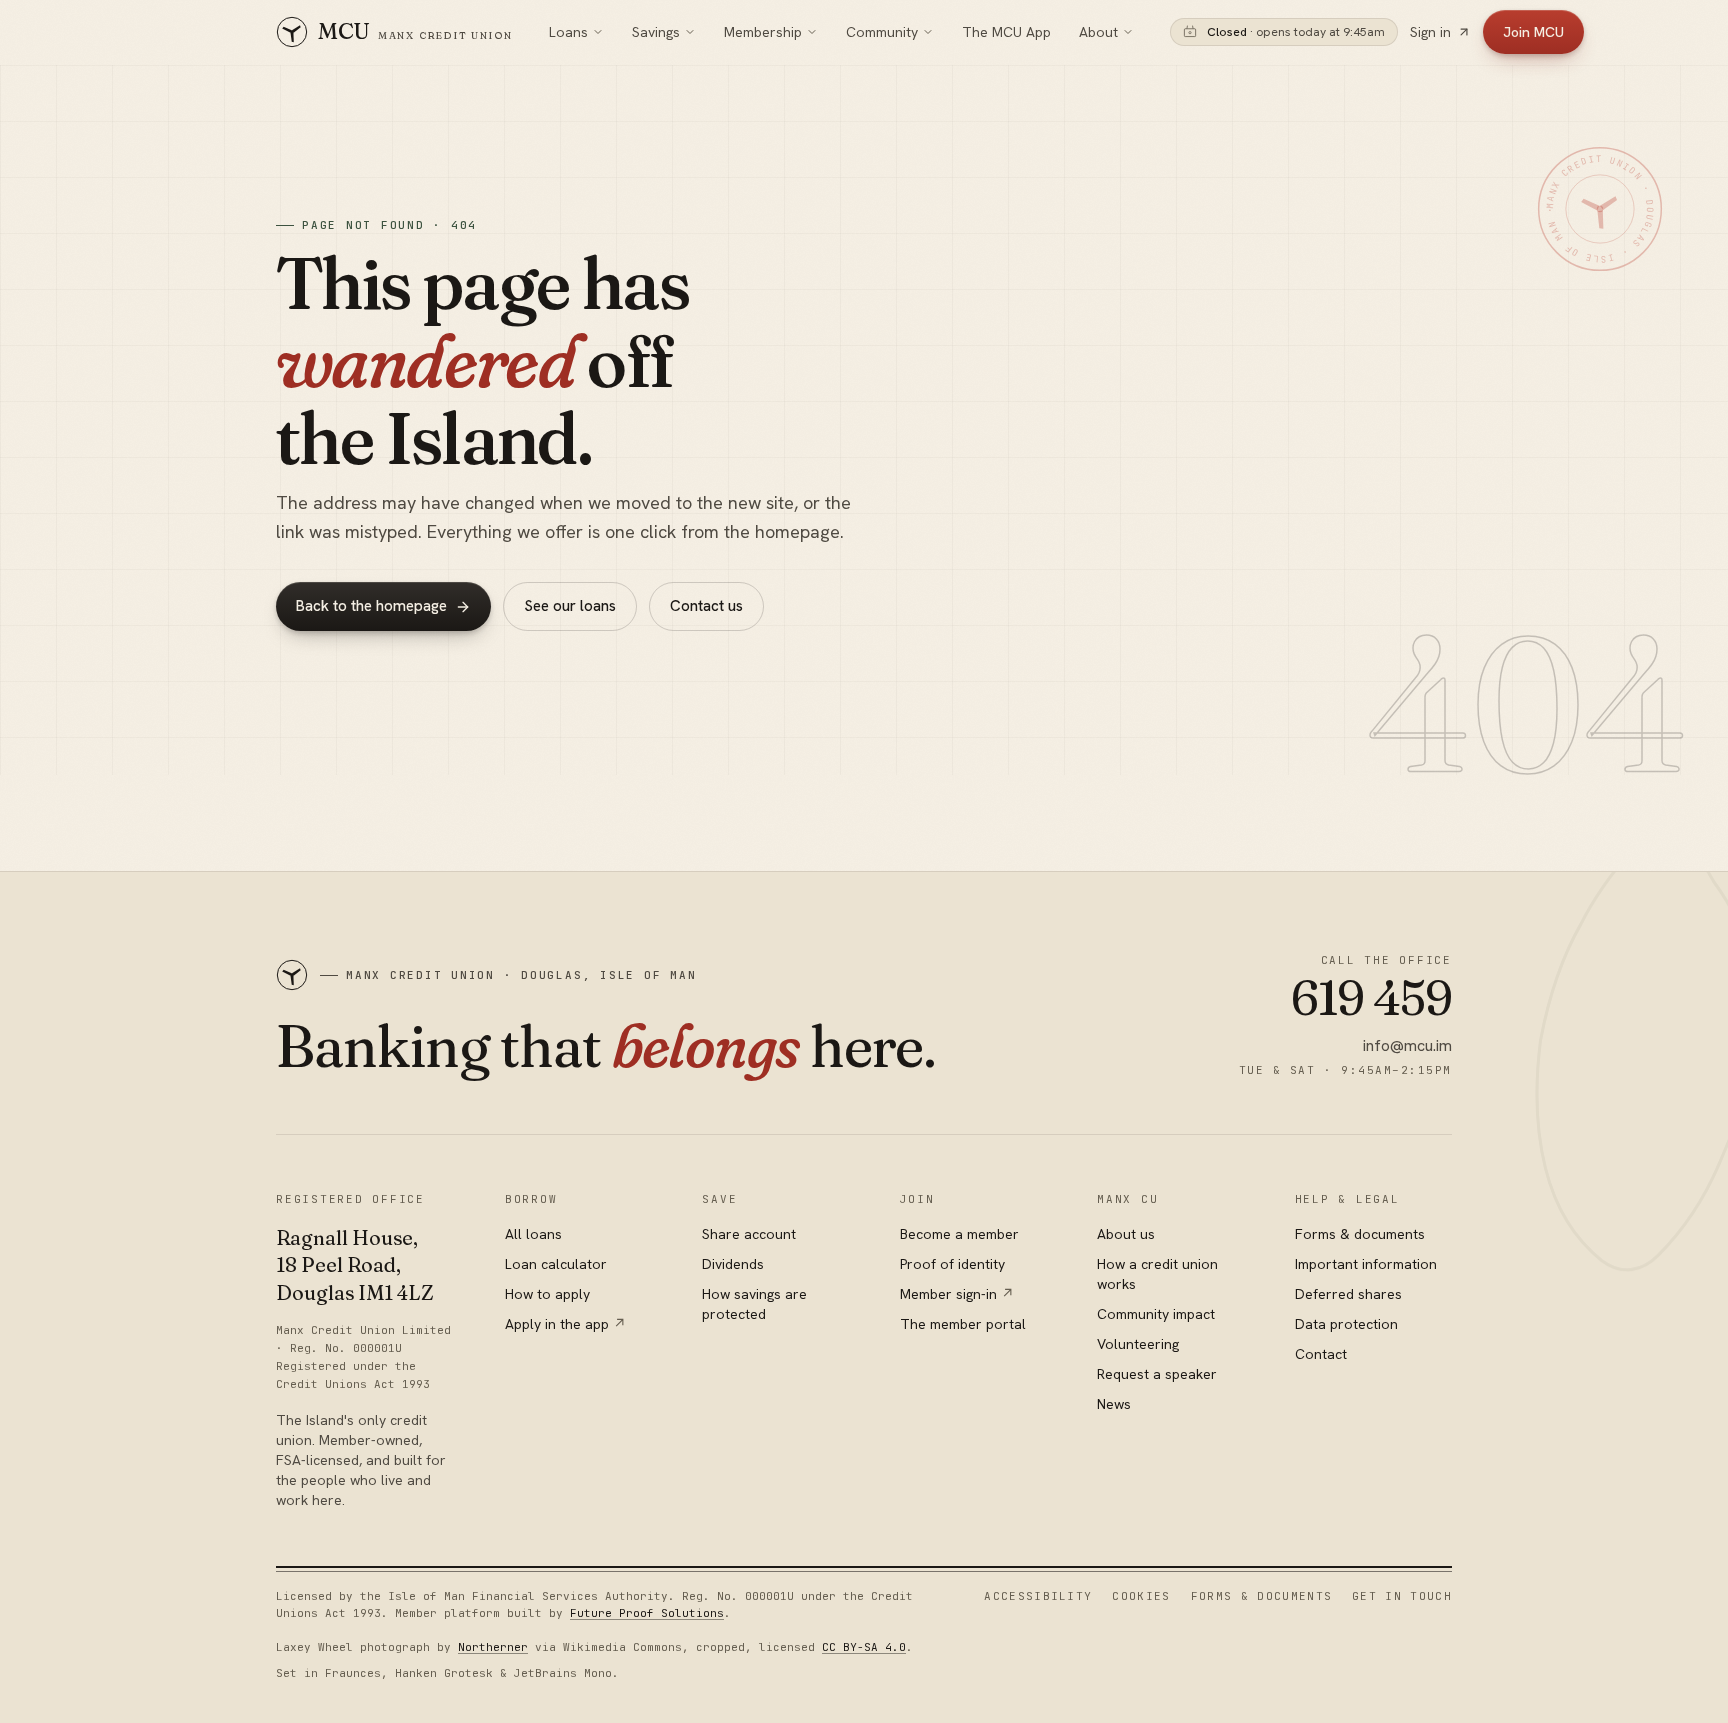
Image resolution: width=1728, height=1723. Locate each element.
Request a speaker (1157, 1374)
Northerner (493, 1647)
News (1114, 1404)
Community (882, 32)
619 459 (1371, 998)
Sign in (1430, 32)
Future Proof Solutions (647, 1613)
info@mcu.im (1407, 1045)
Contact (1321, 1354)
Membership (763, 32)
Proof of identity (952, 1264)
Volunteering (1138, 1344)
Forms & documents (1360, 1234)
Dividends (733, 1264)
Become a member (959, 1234)
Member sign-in (957, 1294)
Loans (568, 32)
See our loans (570, 606)
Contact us (706, 606)
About (1098, 32)
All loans (533, 1234)
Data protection (1346, 1324)
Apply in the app (565, 1324)
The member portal (963, 1324)
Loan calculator (556, 1264)
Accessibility (1038, 1596)
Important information (1366, 1264)
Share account (749, 1234)
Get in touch (1402, 1596)
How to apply (547, 1294)
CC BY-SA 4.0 (864, 1647)
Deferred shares (1348, 1294)
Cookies (1141, 1596)
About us (1126, 1234)
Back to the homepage (371, 606)
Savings (656, 32)
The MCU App (1006, 32)
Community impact (1156, 1314)
